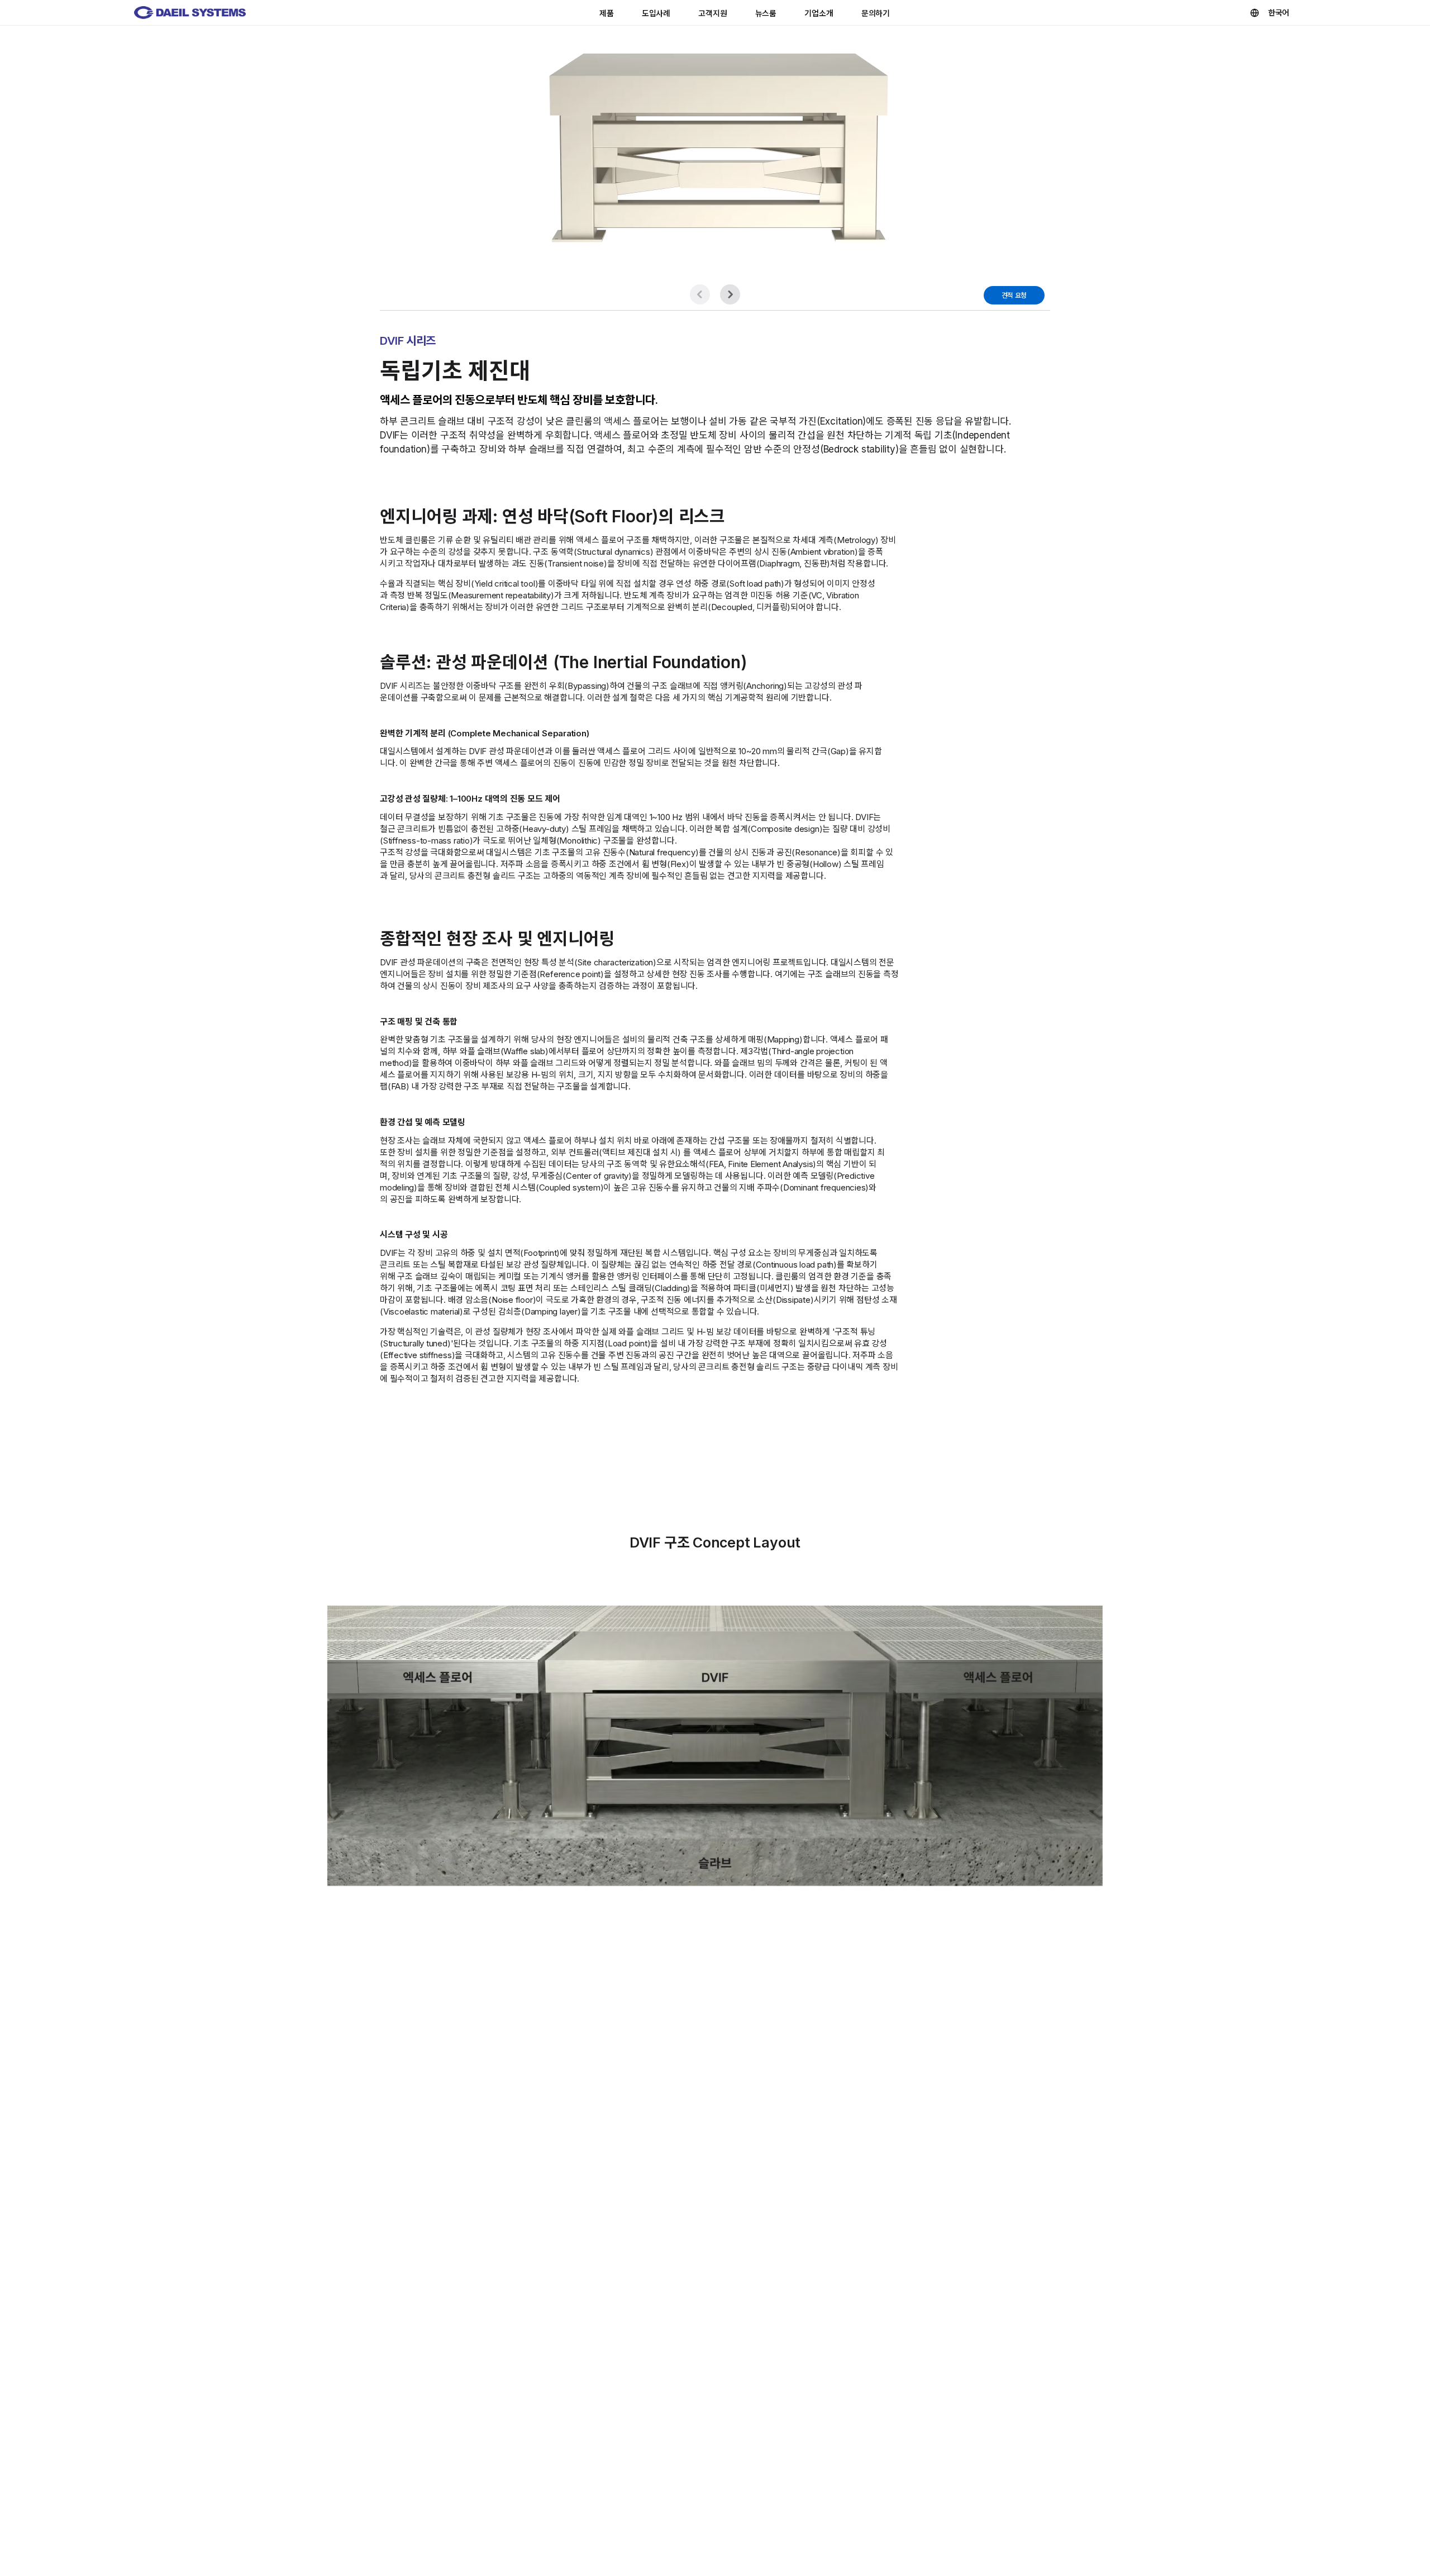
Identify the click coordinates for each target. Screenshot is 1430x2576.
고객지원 (712, 13)
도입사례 (656, 13)
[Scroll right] (730, 294)
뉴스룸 (766, 13)
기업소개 (819, 13)
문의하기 (876, 13)
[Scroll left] (700, 294)
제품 (607, 13)
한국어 (1279, 13)
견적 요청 (1014, 295)
